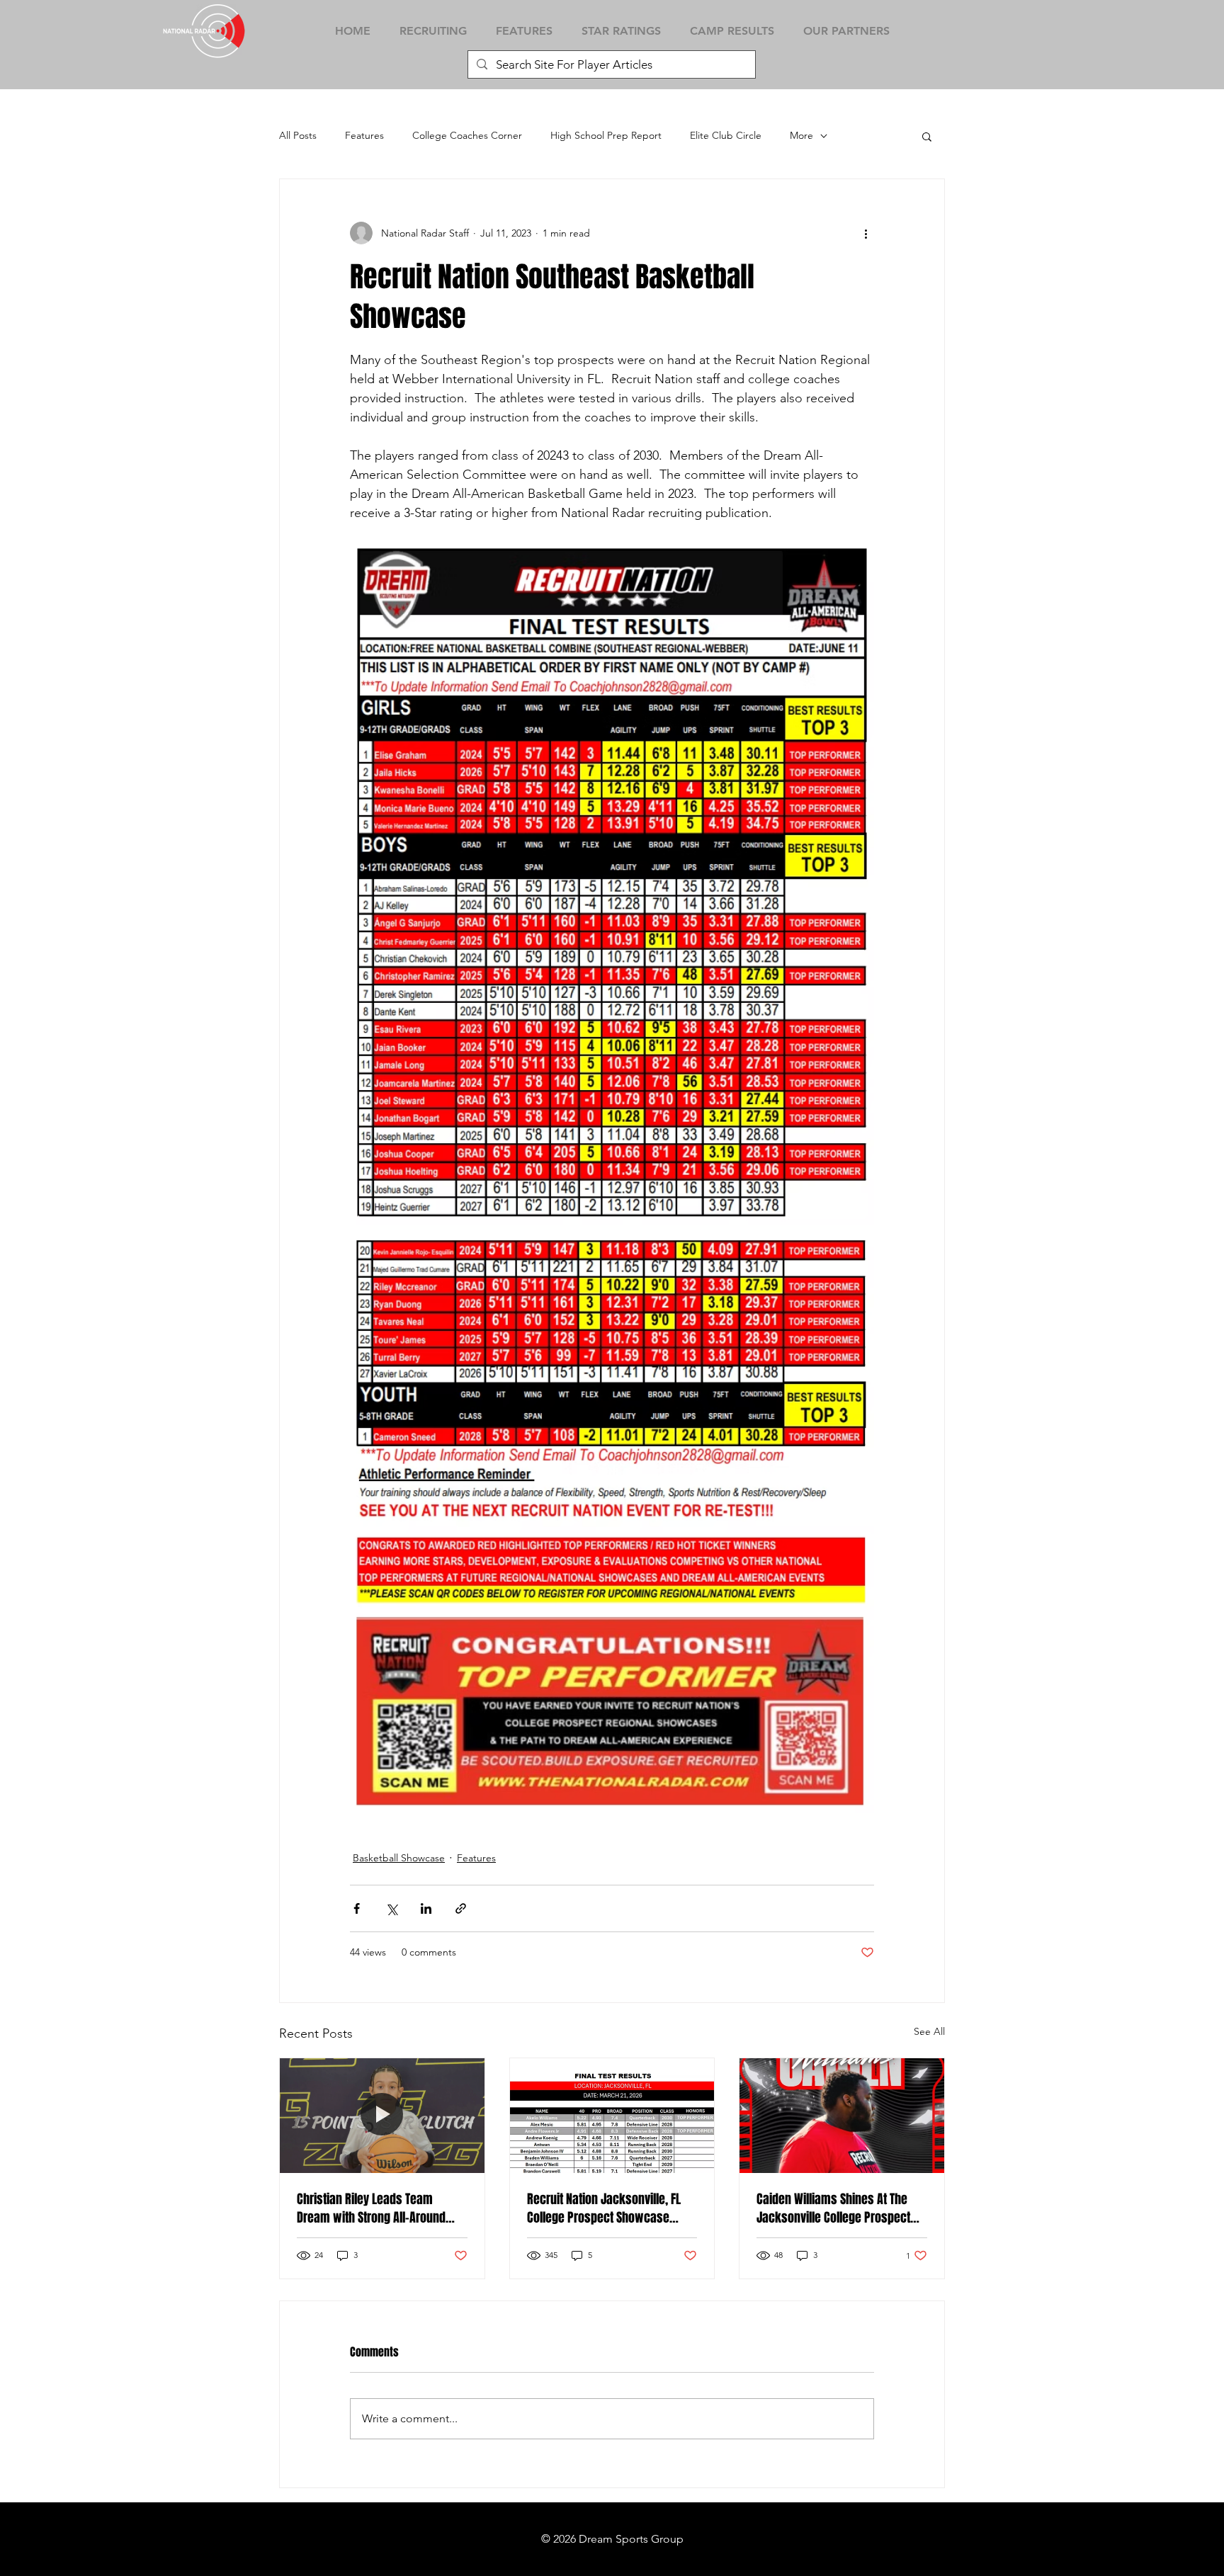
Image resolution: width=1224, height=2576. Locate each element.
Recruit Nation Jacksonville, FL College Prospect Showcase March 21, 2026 (604, 2208)
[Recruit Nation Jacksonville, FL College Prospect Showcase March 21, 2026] (612, 2116)
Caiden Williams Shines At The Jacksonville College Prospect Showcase (833, 2208)
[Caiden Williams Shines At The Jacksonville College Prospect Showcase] (842, 2116)
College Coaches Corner (467, 135)
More (801, 135)
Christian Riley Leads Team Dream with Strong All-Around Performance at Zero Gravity (371, 2208)
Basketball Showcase (399, 1858)
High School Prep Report (606, 135)
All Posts (298, 135)
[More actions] (866, 233)
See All (929, 2031)
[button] (927, 136)
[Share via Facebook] (357, 1908)
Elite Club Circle (726, 135)
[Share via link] (461, 1908)
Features (364, 135)
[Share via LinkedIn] (426, 1908)
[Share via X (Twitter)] (391, 1908)
